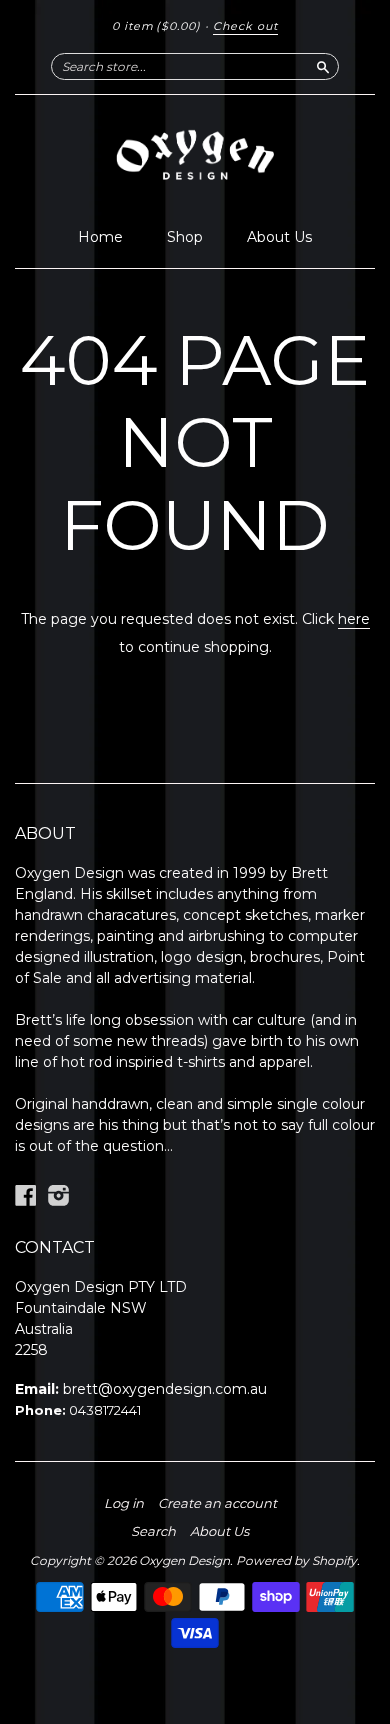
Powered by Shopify (296, 1560)
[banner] (195, 156)
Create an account (217, 1503)
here (354, 619)
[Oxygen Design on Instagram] (59, 1195)
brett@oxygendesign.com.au (165, 1389)
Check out (245, 26)
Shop (185, 237)
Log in (124, 1503)
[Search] (323, 66)
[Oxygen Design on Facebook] (26, 1195)
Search (153, 1531)
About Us (279, 237)
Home (100, 237)
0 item (156, 26)
